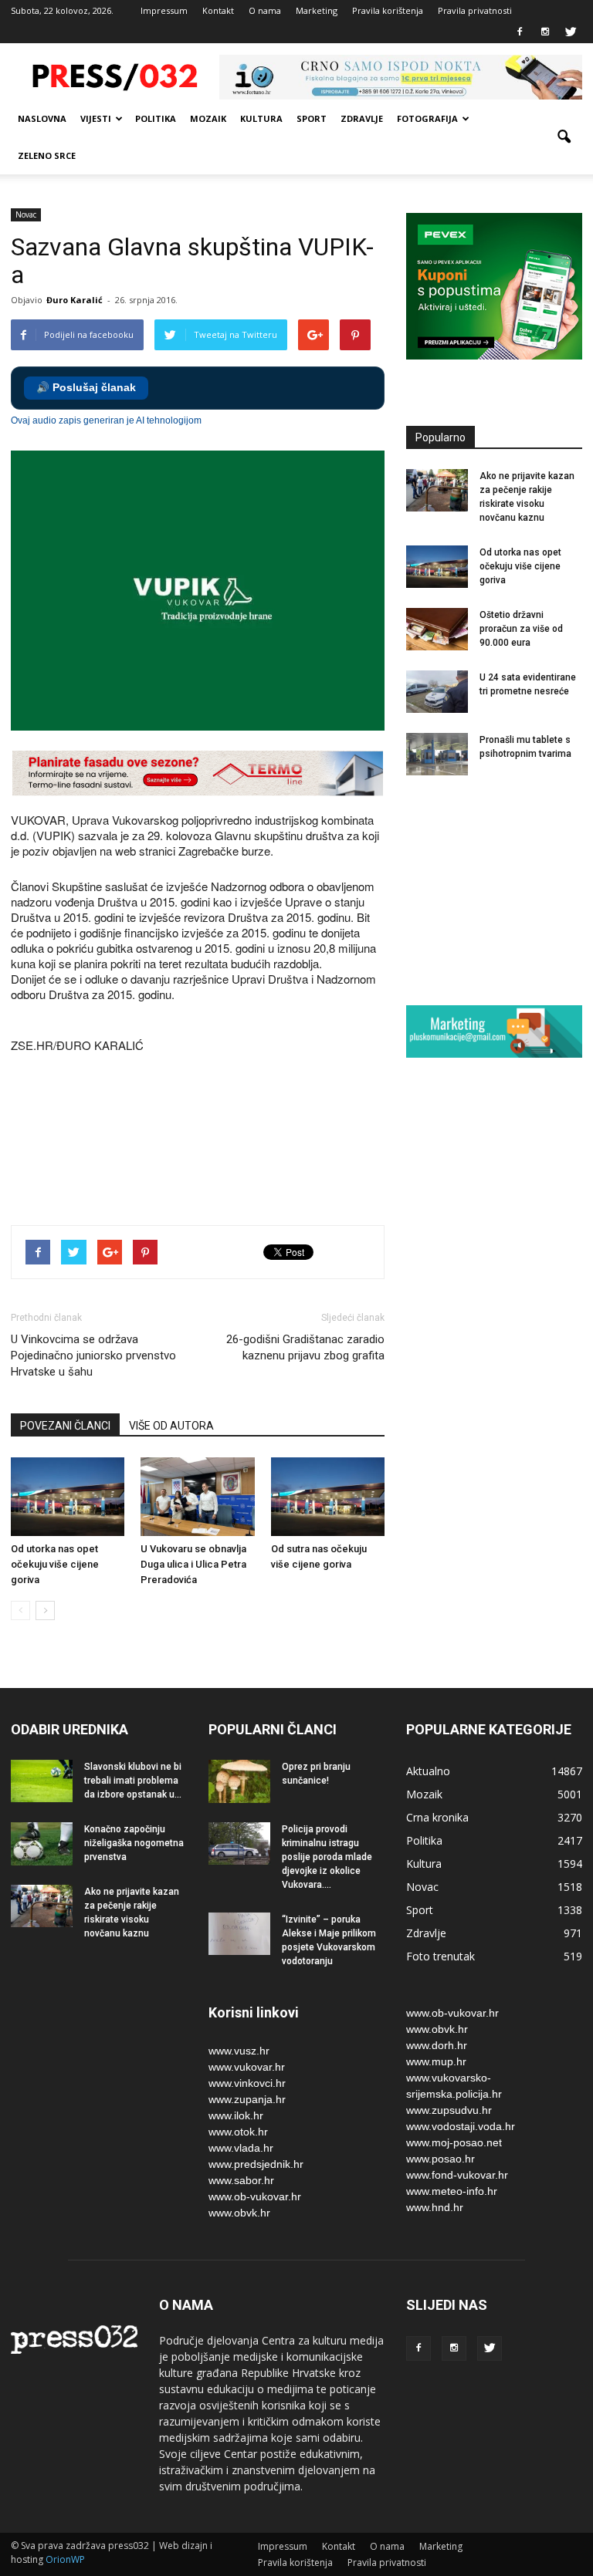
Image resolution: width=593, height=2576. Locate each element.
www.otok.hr (238, 2132)
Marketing (317, 10)
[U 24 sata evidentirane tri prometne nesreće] (437, 692)
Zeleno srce (47, 155)
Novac (26, 214)
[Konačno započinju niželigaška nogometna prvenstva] (42, 1844)
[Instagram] (545, 32)
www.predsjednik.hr (256, 2164)
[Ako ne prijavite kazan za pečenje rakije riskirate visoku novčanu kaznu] (437, 490)
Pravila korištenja (388, 10)
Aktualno (428, 1771)
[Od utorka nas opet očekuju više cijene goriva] (68, 1496)
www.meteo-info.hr (452, 2191)
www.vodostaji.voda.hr (461, 2126)
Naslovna (42, 118)
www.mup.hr (436, 2061)
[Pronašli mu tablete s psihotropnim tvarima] (437, 754)
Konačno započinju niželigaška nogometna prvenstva (134, 1843)
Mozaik (208, 118)
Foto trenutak (441, 1956)
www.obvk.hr (239, 2213)
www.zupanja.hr (247, 2099)
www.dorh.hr (437, 2045)
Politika (156, 118)
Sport (312, 118)
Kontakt (218, 10)
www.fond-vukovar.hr (457, 2175)
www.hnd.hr (435, 2207)
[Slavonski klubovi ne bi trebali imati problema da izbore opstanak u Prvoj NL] (42, 1781)
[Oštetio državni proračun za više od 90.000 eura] (437, 629)
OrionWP (65, 2559)
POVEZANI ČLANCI (65, 1426)
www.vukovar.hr (247, 2067)
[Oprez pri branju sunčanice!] (239, 1781)
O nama (265, 10)
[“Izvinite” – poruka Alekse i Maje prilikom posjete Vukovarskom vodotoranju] (239, 1934)
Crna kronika (437, 1817)
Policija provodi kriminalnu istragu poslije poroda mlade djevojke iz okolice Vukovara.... (327, 1857)
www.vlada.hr (241, 2148)
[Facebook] (520, 32)
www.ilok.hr (236, 2115)
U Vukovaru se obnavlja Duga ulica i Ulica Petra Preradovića (193, 1564)
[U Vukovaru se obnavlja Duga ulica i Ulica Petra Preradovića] (197, 1496)
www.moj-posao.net (454, 2142)
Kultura (261, 118)
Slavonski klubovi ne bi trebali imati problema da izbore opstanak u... (133, 1781)
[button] (564, 137)
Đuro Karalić (75, 300)
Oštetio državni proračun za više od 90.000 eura (521, 629)
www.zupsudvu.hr (449, 2110)
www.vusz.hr (239, 2051)
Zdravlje (362, 118)
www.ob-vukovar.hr (255, 2196)
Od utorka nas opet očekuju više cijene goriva (55, 1564)
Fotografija (427, 118)
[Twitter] (571, 32)
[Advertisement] (292, 1159)
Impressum (164, 10)
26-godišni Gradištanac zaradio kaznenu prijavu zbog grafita (305, 1347)
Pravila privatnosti (475, 10)
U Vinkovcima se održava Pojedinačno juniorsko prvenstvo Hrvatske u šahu (93, 1356)
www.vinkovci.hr (247, 2083)
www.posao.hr (441, 2159)
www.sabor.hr (241, 2180)
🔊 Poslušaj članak (86, 388)
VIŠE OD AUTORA (171, 1426)
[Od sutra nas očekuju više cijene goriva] (328, 1496)
